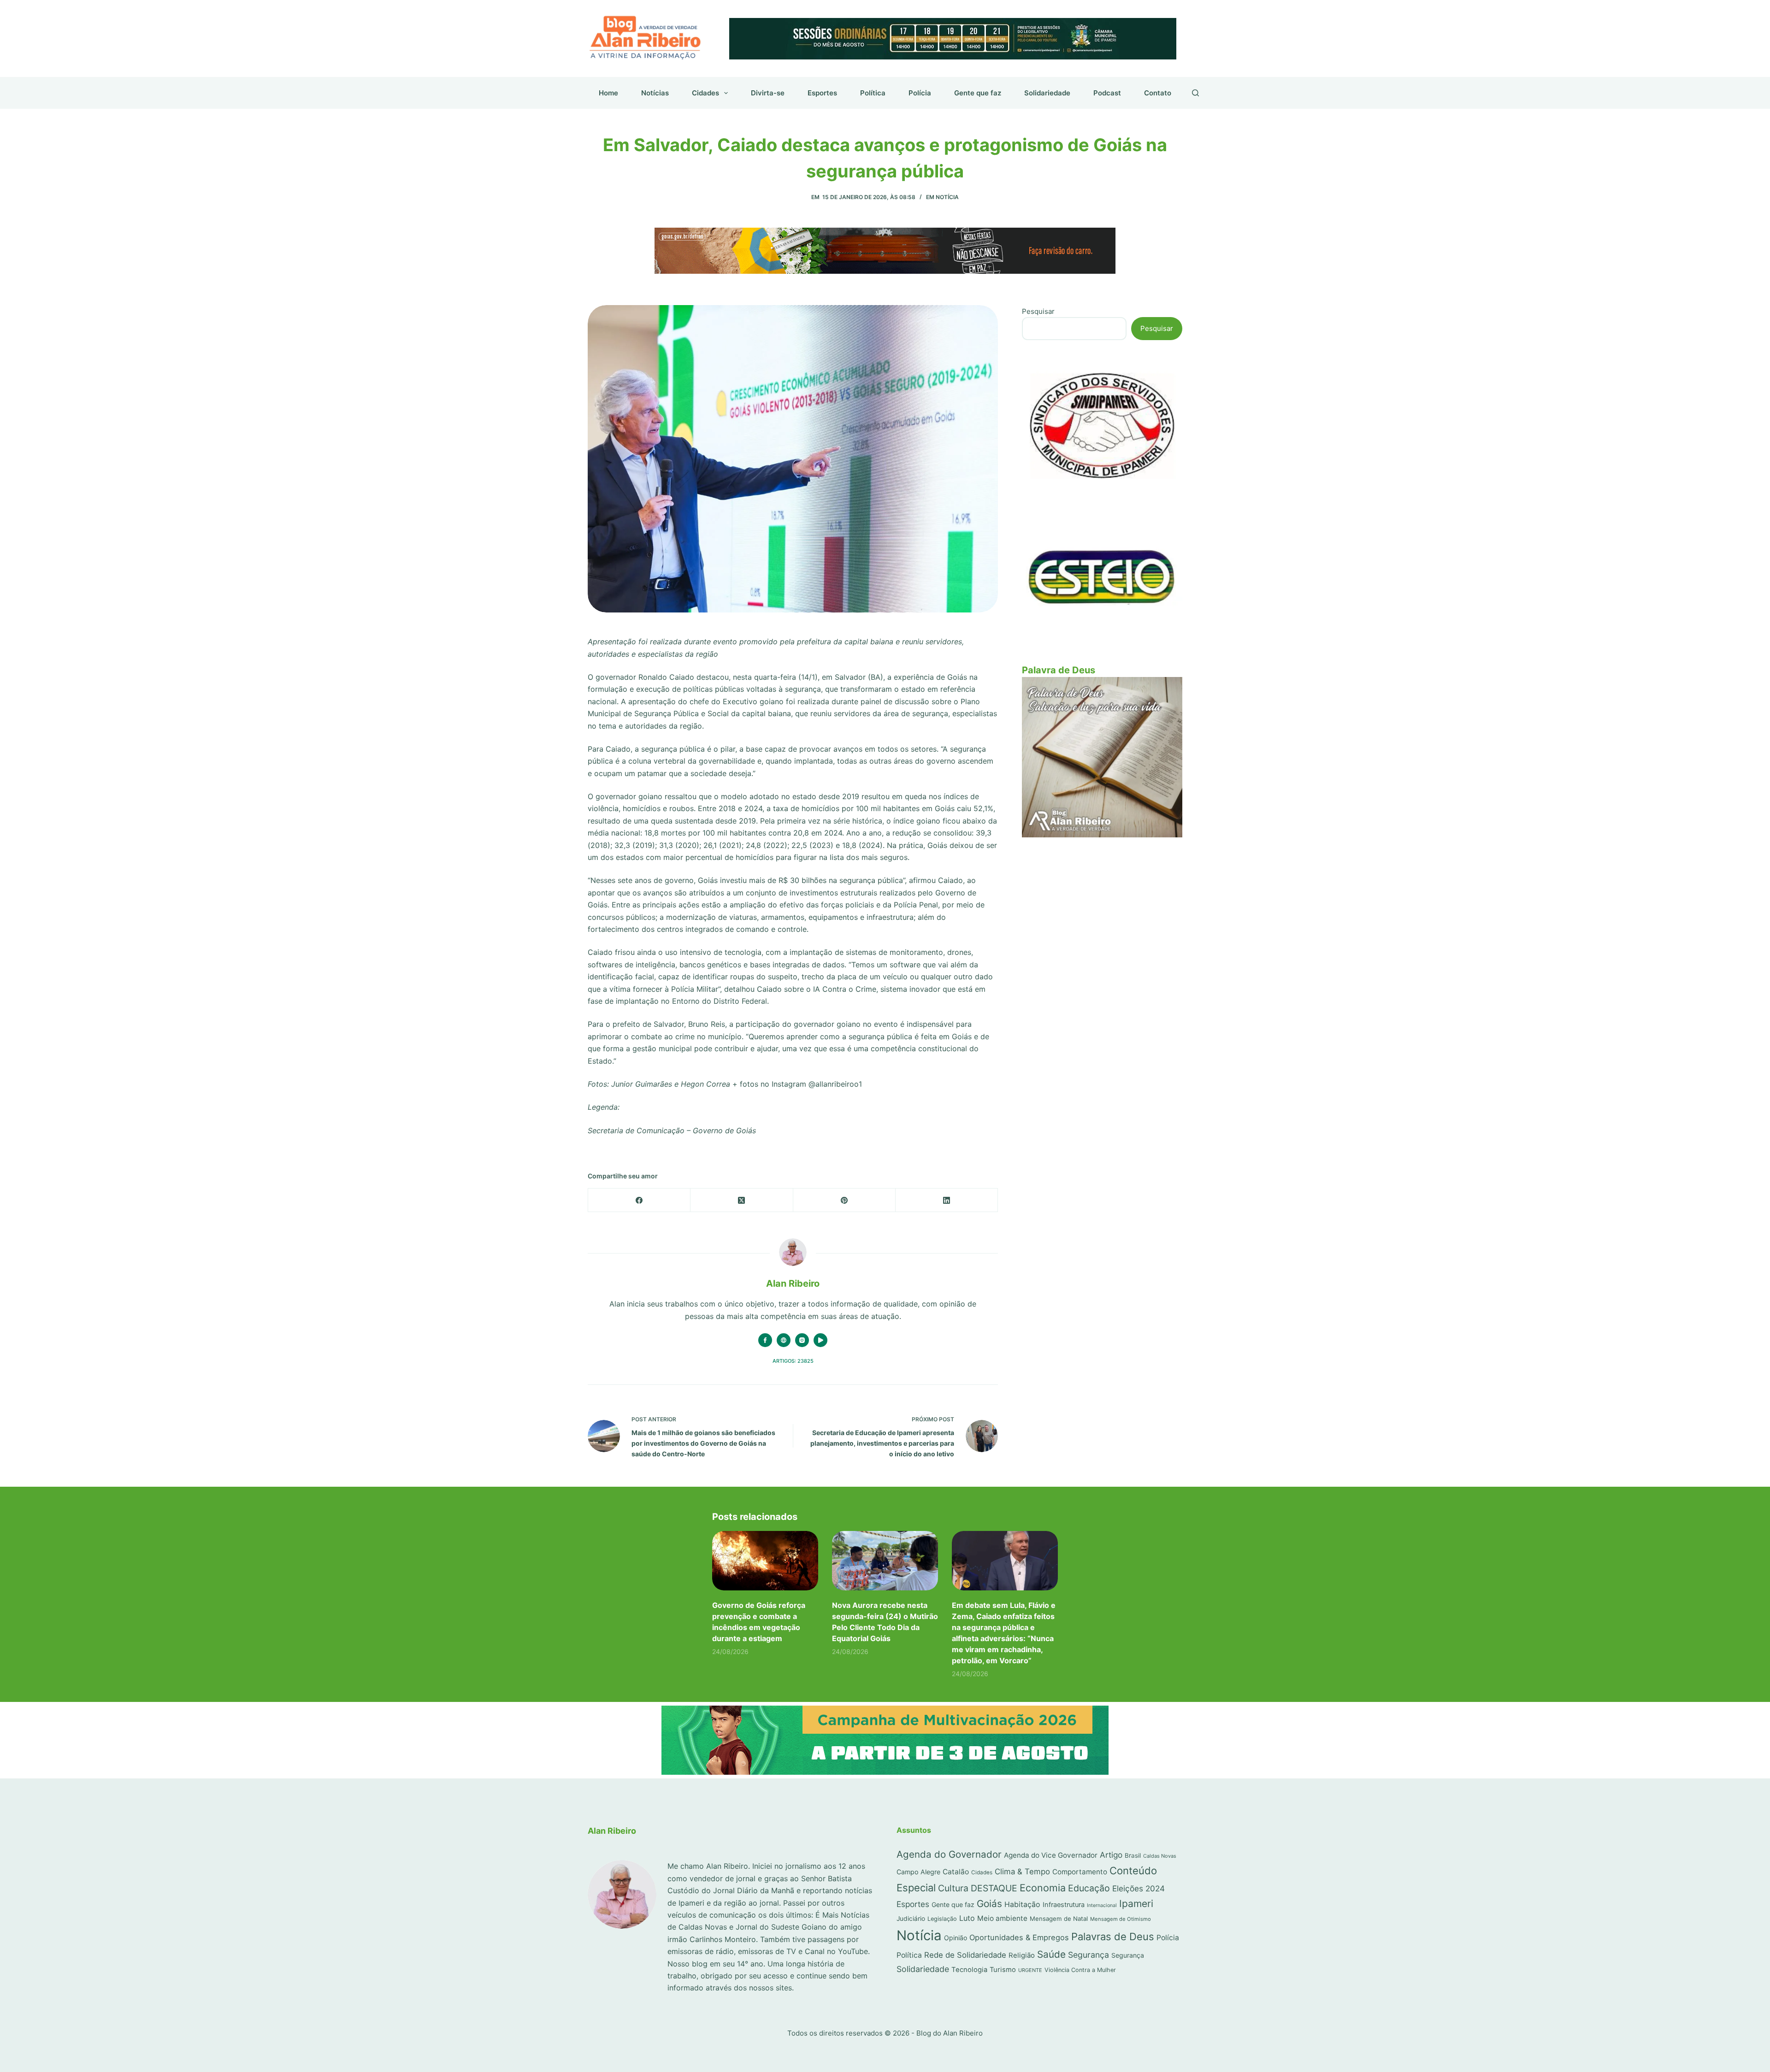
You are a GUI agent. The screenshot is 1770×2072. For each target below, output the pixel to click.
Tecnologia (969, 1970)
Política (873, 93)
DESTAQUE (994, 1888)
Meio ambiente (1002, 1918)
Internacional (1102, 1905)
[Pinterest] (844, 1200)
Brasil (1133, 1855)
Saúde (1051, 1954)
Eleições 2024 (1139, 1888)
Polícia (920, 93)
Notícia (947, 197)
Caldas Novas (1160, 1856)
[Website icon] (784, 1340)
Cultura (953, 1888)
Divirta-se (768, 93)
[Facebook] (639, 1200)
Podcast (1107, 93)
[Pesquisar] (1195, 93)
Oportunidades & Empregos (1019, 1937)
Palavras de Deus (1113, 1937)
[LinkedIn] (947, 1200)
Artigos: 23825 (793, 1361)
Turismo (1003, 1970)
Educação (1089, 1888)
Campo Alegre (918, 1872)
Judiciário (911, 1919)
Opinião (956, 1938)
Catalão (956, 1872)
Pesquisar (1038, 311)
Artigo (1111, 1855)
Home (608, 93)
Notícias (655, 93)
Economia (1043, 1888)
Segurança (1089, 1955)
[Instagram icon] (802, 1340)
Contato (1158, 93)
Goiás (989, 1904)
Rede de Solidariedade (965, 1955)
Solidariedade (1047, 93)
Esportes (822, 93)
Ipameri (1136, 1904)
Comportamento (1080, 1872)
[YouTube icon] (820, 1340)
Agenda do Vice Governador (1051, 1855)
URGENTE (1030, 1970)
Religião (1022, 1955)
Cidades (705, 93)
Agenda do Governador (949, 1854)
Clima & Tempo (1022, 1872)
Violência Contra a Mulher (1080, 1970)
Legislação (942, 1919)
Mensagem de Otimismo (1121, 1919)
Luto (967, 1918)
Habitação (1022, 1904)
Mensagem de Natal (1059, 1919)
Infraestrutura (1064, 1905)
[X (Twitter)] (742, 1200)
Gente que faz (978, 93)
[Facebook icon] (765, 1340)
